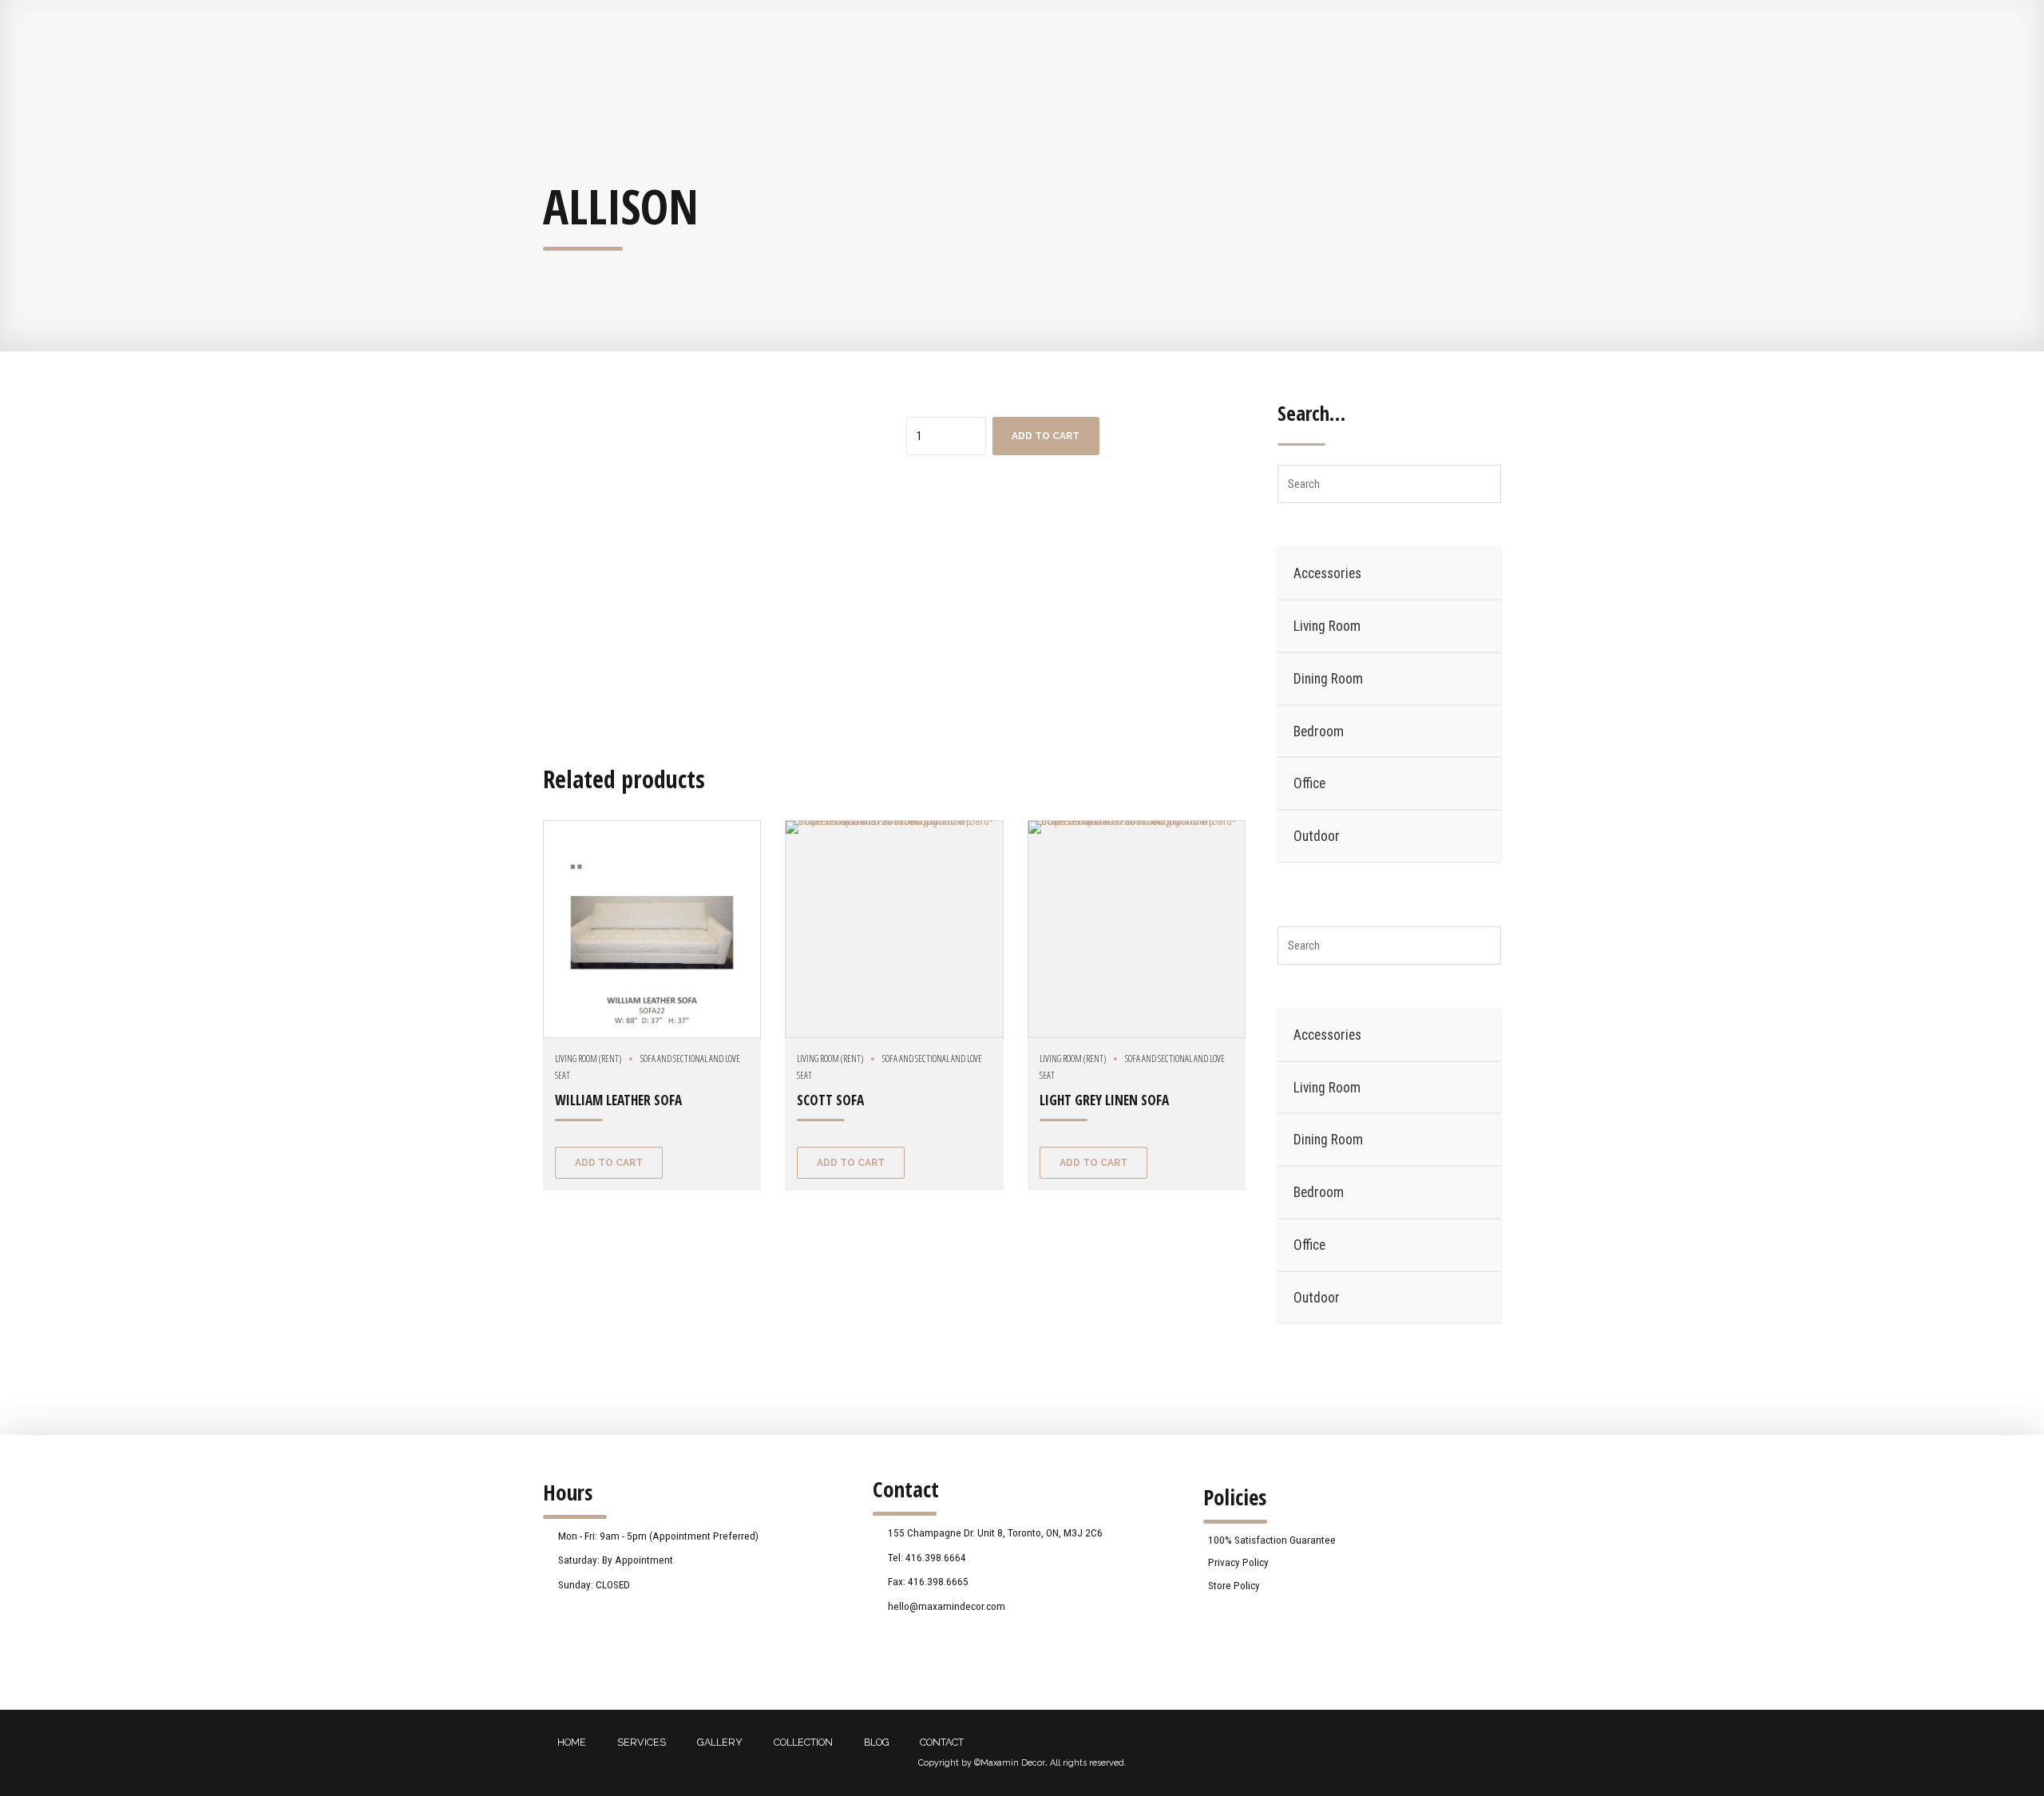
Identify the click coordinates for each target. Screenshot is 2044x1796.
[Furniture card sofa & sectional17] (1137, 929)
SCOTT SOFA (830, 1100)
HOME (572, 1742)
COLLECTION (803, 1742)
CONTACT (942, 1742)
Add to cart (1046, 436)
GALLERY (720, 1742)
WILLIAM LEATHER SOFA (618, 1100)
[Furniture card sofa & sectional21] (652, 929)
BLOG (877, 1742)
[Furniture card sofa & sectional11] (894, 929)
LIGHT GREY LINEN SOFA (1104, 1100)
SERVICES (642, 1742)
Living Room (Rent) (588, 1059)
